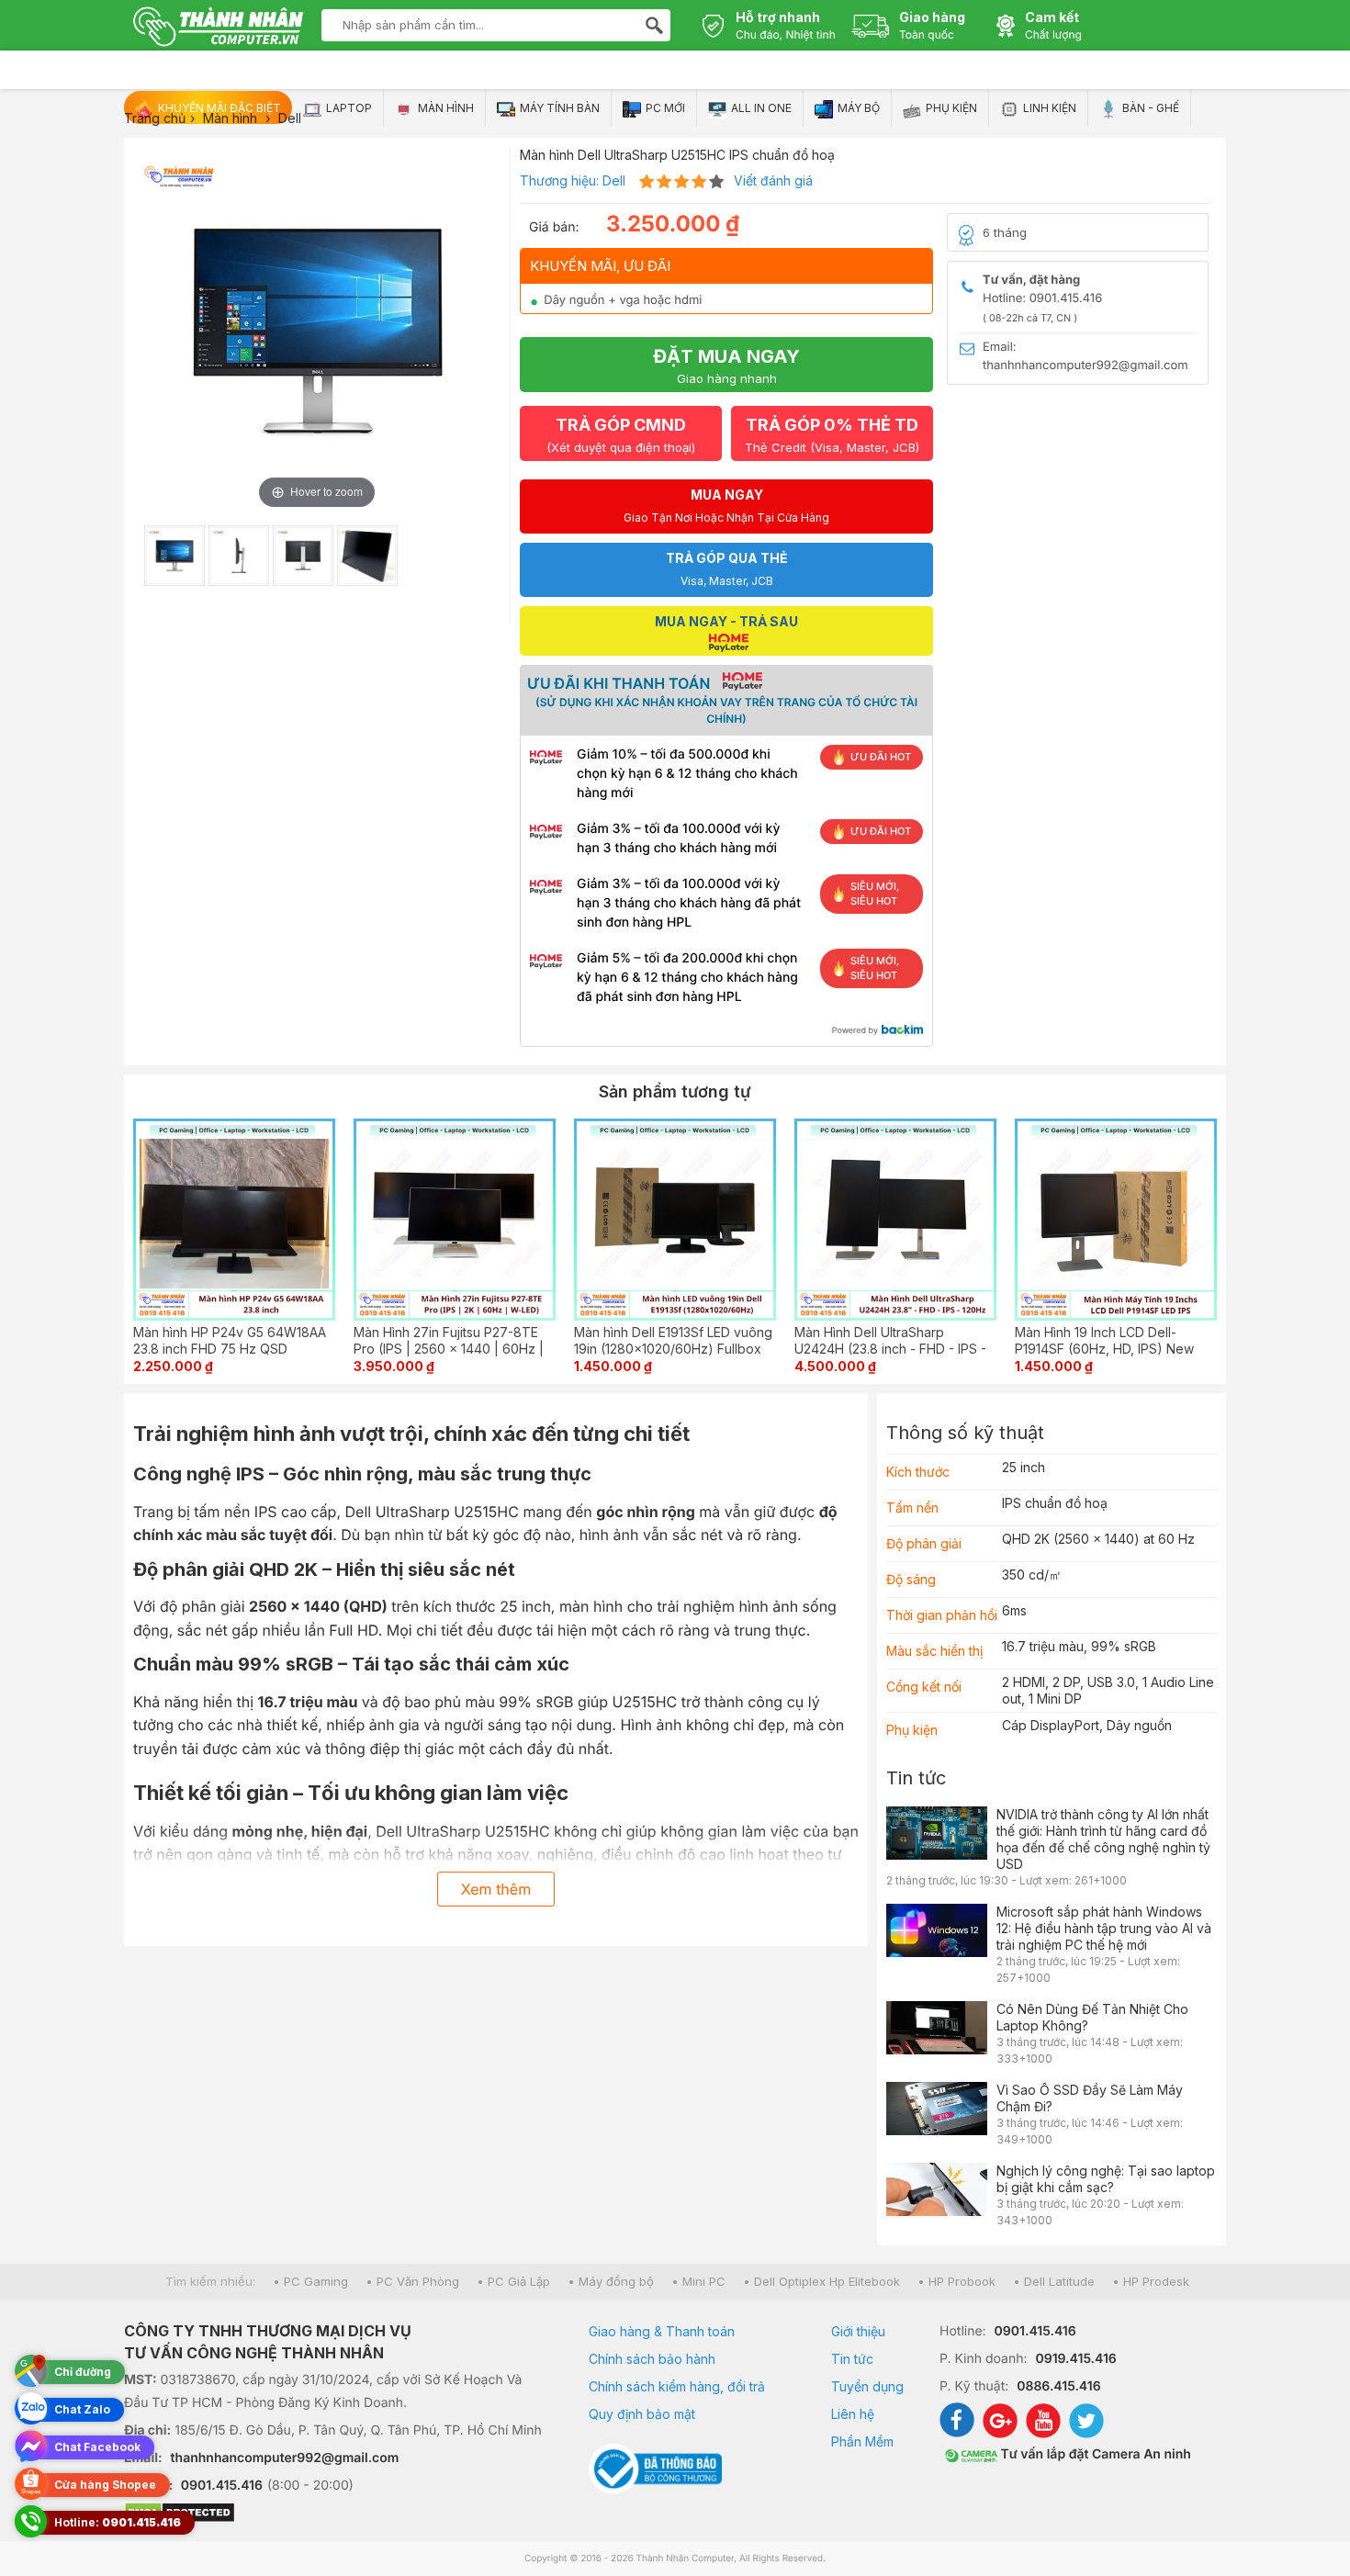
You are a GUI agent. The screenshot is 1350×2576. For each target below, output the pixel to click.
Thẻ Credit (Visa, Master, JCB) (832, 435)
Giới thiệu (858, 2331)
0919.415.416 (1075, 2359)
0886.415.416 (1058, 2386)
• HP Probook (956, 2281)
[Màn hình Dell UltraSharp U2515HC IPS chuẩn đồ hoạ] (174, 556)
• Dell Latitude (1054, 2281)
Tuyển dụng (867, 2386)
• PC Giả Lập (513, 2281)
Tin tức (916, 1778)
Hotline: (118, 2522)
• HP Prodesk (1151, 2281)
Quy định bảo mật (642, 2414)
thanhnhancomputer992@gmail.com (285, 2458)
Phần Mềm (862, 2441)
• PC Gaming (310, 2281)
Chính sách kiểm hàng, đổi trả (677, 2386)
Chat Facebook (97, 2447)
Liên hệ (853, 2414)
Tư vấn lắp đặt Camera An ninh (1094, 2454)
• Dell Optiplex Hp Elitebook (821, 2281)
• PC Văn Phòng (412, 2281)
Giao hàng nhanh (726, 366)
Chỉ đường (83, 2372)
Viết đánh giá (773, 180)
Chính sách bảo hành (652, 2359)
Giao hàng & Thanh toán (662, 2331)
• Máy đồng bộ (611, 2281)
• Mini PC (698, 2281)
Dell (614, 180)
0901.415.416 (222, 2486)
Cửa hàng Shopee (105, 2485)
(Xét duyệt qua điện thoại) (621, 435)
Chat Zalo (82, 2409)
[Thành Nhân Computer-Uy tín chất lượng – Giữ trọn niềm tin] (218, 28)
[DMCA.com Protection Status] (333, 2514)
